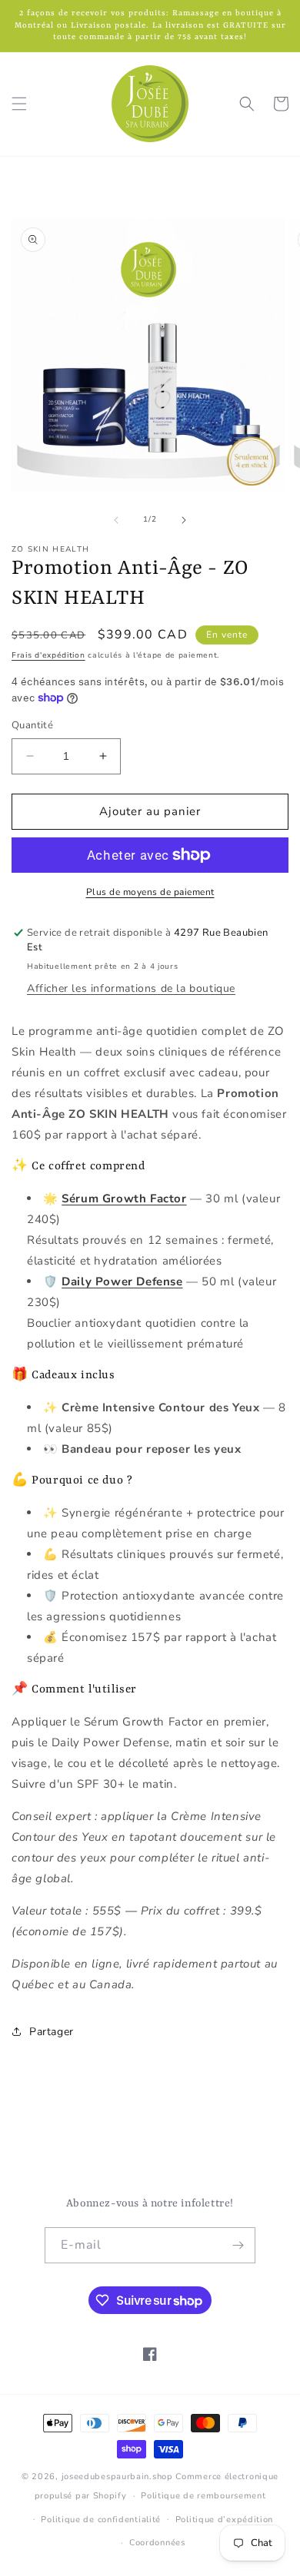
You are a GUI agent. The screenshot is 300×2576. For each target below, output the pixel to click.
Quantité (32, 725)
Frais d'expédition (48, 655)
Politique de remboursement (203, 2496)
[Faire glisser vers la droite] (184, 520)
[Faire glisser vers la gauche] (116, 520)
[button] (19, 104)
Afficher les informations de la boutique (131, 988)
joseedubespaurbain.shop (117, 2477)
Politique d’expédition (224, 2520)
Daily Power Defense (122, 1281)
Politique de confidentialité (101, 2520)
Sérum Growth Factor (124, 1198)
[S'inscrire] (238, 2245)
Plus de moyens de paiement (150, 892)
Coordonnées (157, 2543)
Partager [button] (52, 2032)
